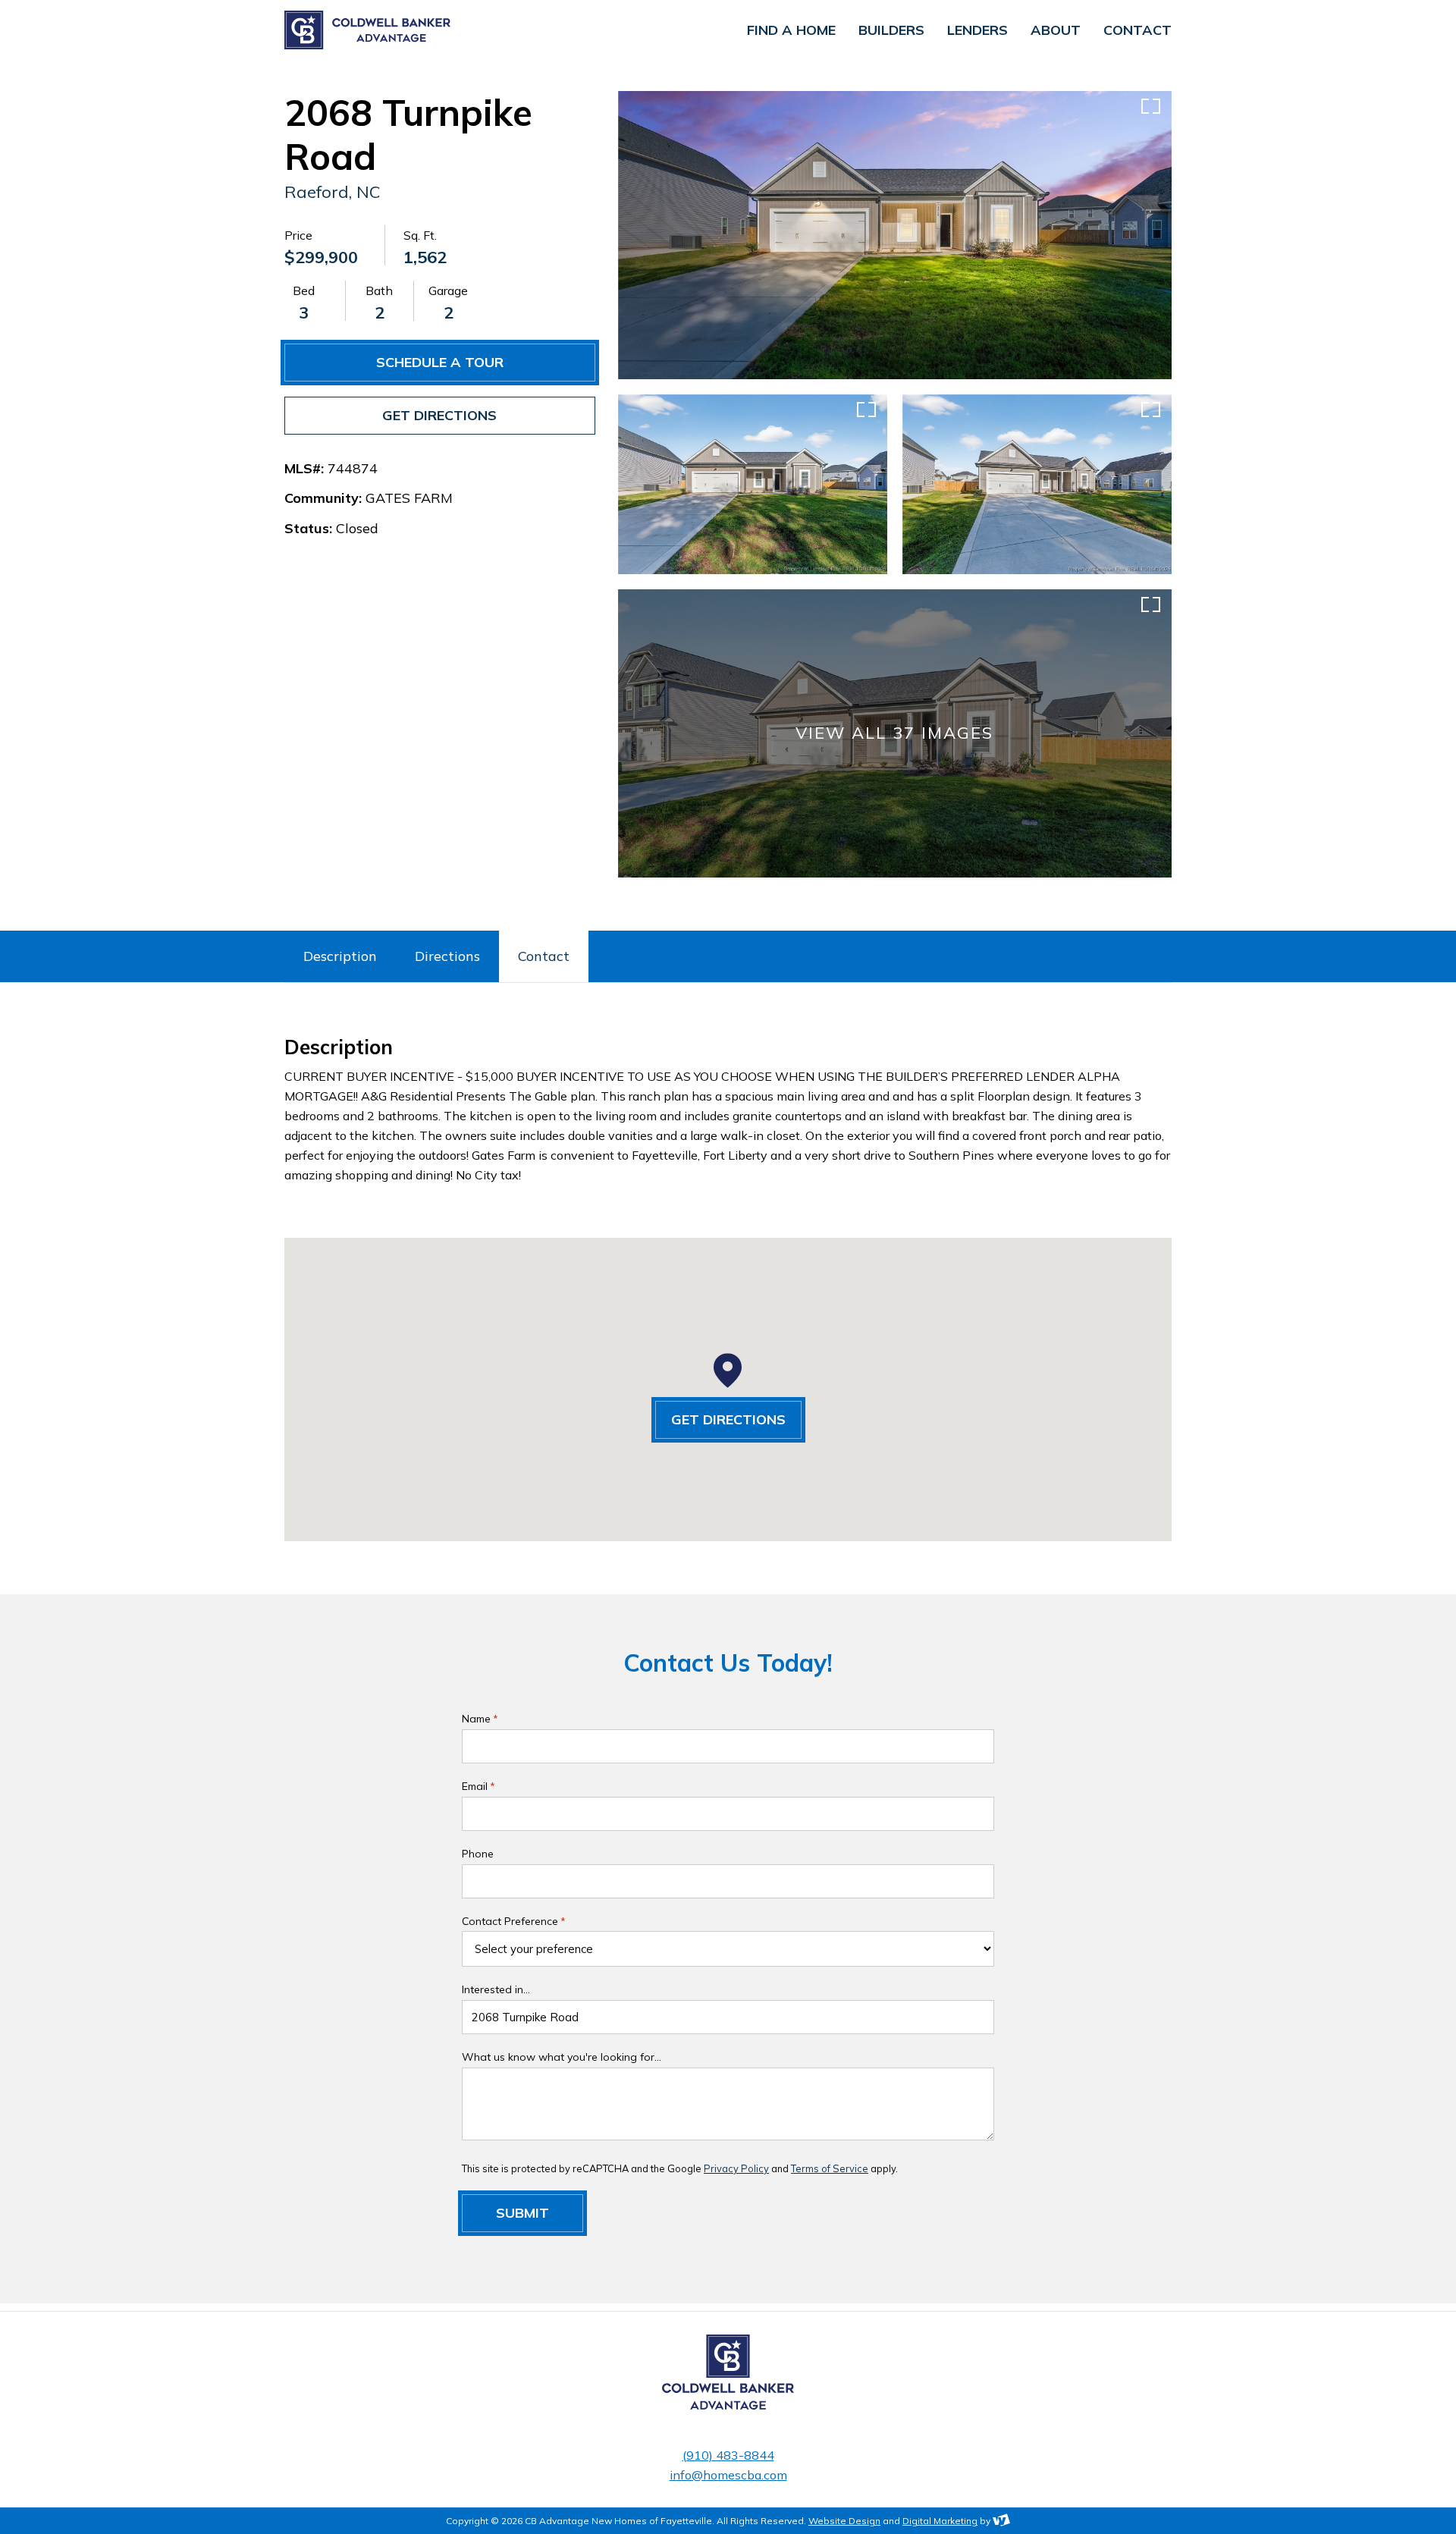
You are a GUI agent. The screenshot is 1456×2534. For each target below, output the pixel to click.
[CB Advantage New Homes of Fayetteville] (436, 30)
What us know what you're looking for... (562, 2057)
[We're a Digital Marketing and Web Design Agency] (1001, 2521)
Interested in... (496, 1989)
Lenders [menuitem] (977, 30)
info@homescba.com (728, 2475)
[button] (728, 1371)
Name (480, 1719)
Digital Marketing (940, 2521)
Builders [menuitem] (891, 30)
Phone (478, 1854)
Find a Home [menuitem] (791, 30)
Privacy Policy (736, 2168)
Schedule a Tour (440, 362)
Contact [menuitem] (1137, 30)
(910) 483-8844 (728, 2455)
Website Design (844, 2521)
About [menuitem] (1056, 30)
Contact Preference (514, 1921)
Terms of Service (830, 2168)
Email (479, 1786)
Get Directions (439, 415)
